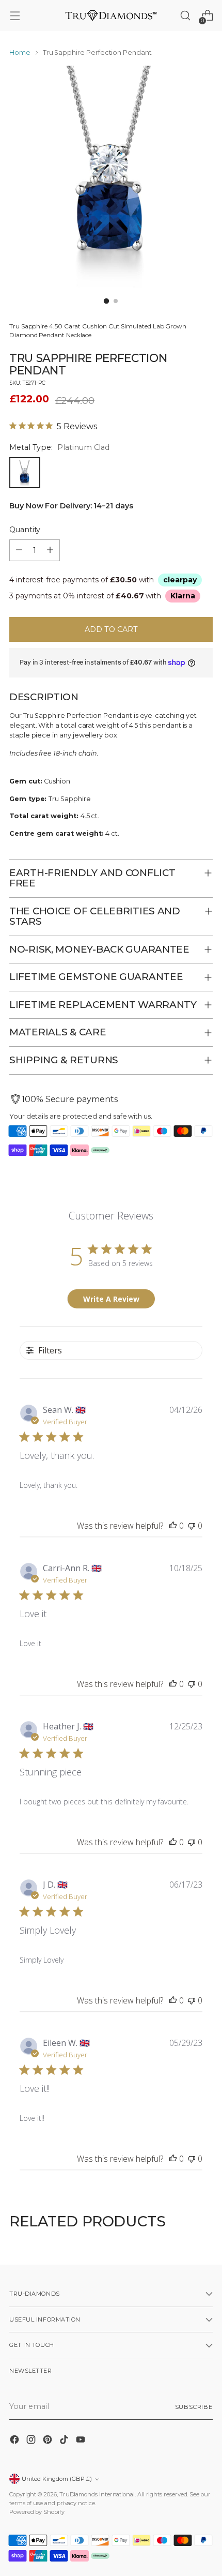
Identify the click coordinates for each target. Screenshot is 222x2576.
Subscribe (194, 2407)
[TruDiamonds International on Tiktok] (65, 2441)
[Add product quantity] (50, 550)
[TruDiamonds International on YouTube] (82, 2441)
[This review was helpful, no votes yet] (173, 1526)
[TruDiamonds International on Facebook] (15, 2441)
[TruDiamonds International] (111, 15)
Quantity (25, 530)
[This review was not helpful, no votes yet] (192, 1526)
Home (20, 52)
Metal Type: (59, 447)
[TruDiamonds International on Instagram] (32, 2441)
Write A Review (111, 1299)
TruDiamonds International (97, 2494)
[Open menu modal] (15, 16)
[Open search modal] (185, 16)
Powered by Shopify (37, 2512)
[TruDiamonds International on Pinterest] (49, 2441)
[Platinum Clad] (25, 473)
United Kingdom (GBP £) (57, 2479)
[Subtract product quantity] (19, 550)
